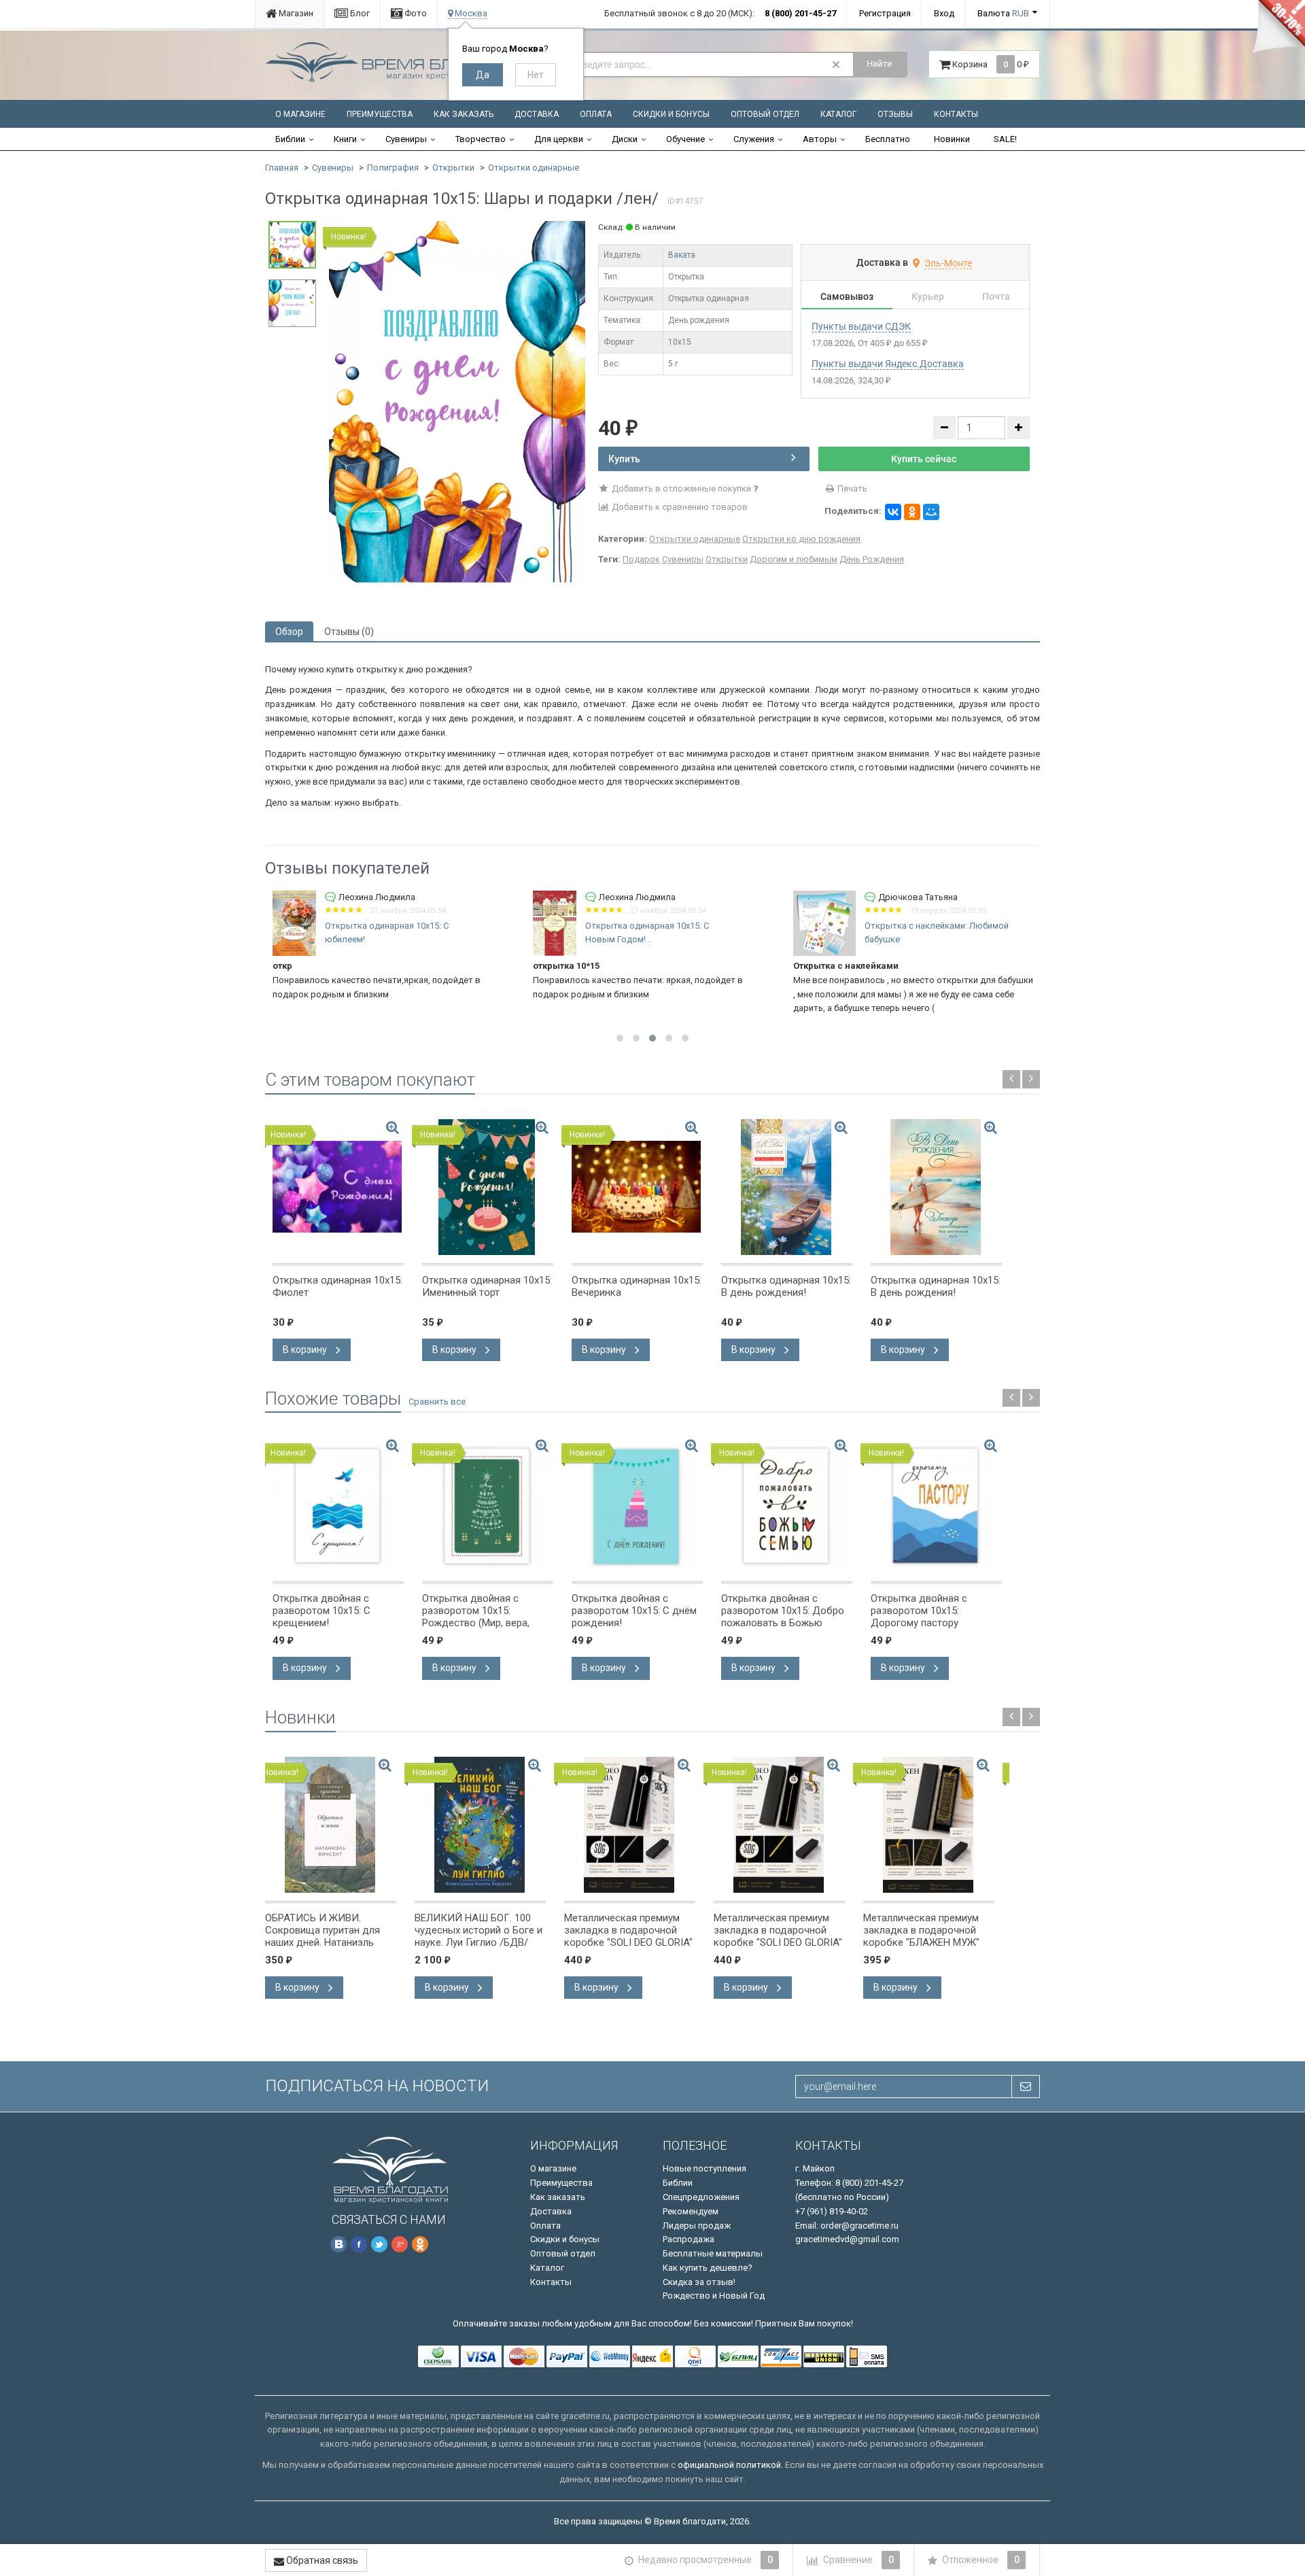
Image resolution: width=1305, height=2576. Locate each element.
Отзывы (895, 114)
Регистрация (885, 13)
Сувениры (406, 139)
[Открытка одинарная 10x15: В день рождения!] (787, 1187)
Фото (415, 13)
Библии (290, 139)
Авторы (820, 139)
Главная (282, 168)
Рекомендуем (691, 2211)
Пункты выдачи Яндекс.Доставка (888, 364)
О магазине (300, 114)
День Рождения (872, 559)
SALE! (1005, 139)
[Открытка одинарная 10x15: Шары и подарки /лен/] (457, 401)
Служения (754, 139)
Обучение (685, 139)
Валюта (1003, 13)
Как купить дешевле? (708, 2268)
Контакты (956, 114)
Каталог (838, 114)
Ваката (682, 255)
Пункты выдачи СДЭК (861, 326)
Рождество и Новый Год (714, 2296)
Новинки (952, 139)
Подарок (641, 559)
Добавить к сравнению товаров (679, 507)
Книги (345, 139)
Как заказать (464, 114)
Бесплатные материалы (713, 2253)
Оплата (596, 114)
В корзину (306, 1350)
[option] (457, 402)
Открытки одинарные (534, 168)
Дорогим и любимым (794, 559)
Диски (625, 139)
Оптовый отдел (765, 114)
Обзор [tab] (289, 632)
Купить (624, 459)
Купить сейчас (924, 459)
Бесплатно (888, 139)
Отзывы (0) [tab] (349, 632)
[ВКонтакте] (893, 512)
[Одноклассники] (912, 512)
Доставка (537, 114)
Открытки (453, 168)
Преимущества (380, 114)
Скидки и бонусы (671, 114)
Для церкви (559, 139)
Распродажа (689, 2239)
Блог (359, 13)
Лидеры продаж (697, 2226)
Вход (944, 13)
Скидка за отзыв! (699, 2282)
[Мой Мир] (931, 512)
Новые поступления (704, 2168)
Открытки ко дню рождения (801, 539)
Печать (851, 488)
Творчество (481, 139)
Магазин (295, 13)
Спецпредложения (701, 2197)
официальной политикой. (730, 2465)
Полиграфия (393, 168)
